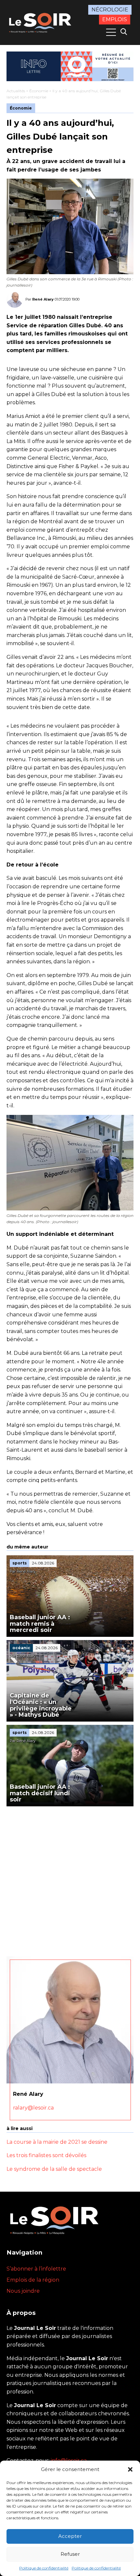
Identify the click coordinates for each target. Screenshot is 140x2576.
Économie (39, 91)
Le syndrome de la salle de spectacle (54, 2169)
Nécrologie (110, 10)
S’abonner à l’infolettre (36, 2269)
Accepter (70, 2536)
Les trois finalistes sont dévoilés (46, 2155)
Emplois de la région (33, 2280)
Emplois (115, 19)
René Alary (43, 299)
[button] (130, 2469)
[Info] (70, 66)
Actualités (16, 91)
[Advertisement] (70, 1880)
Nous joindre (23, 2291)
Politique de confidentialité (44, 2568)
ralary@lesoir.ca (33, 2108)
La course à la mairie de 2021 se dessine (57, 2142)
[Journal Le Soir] (41, 22)
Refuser (70, 2554)
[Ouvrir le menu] (111, 32)
